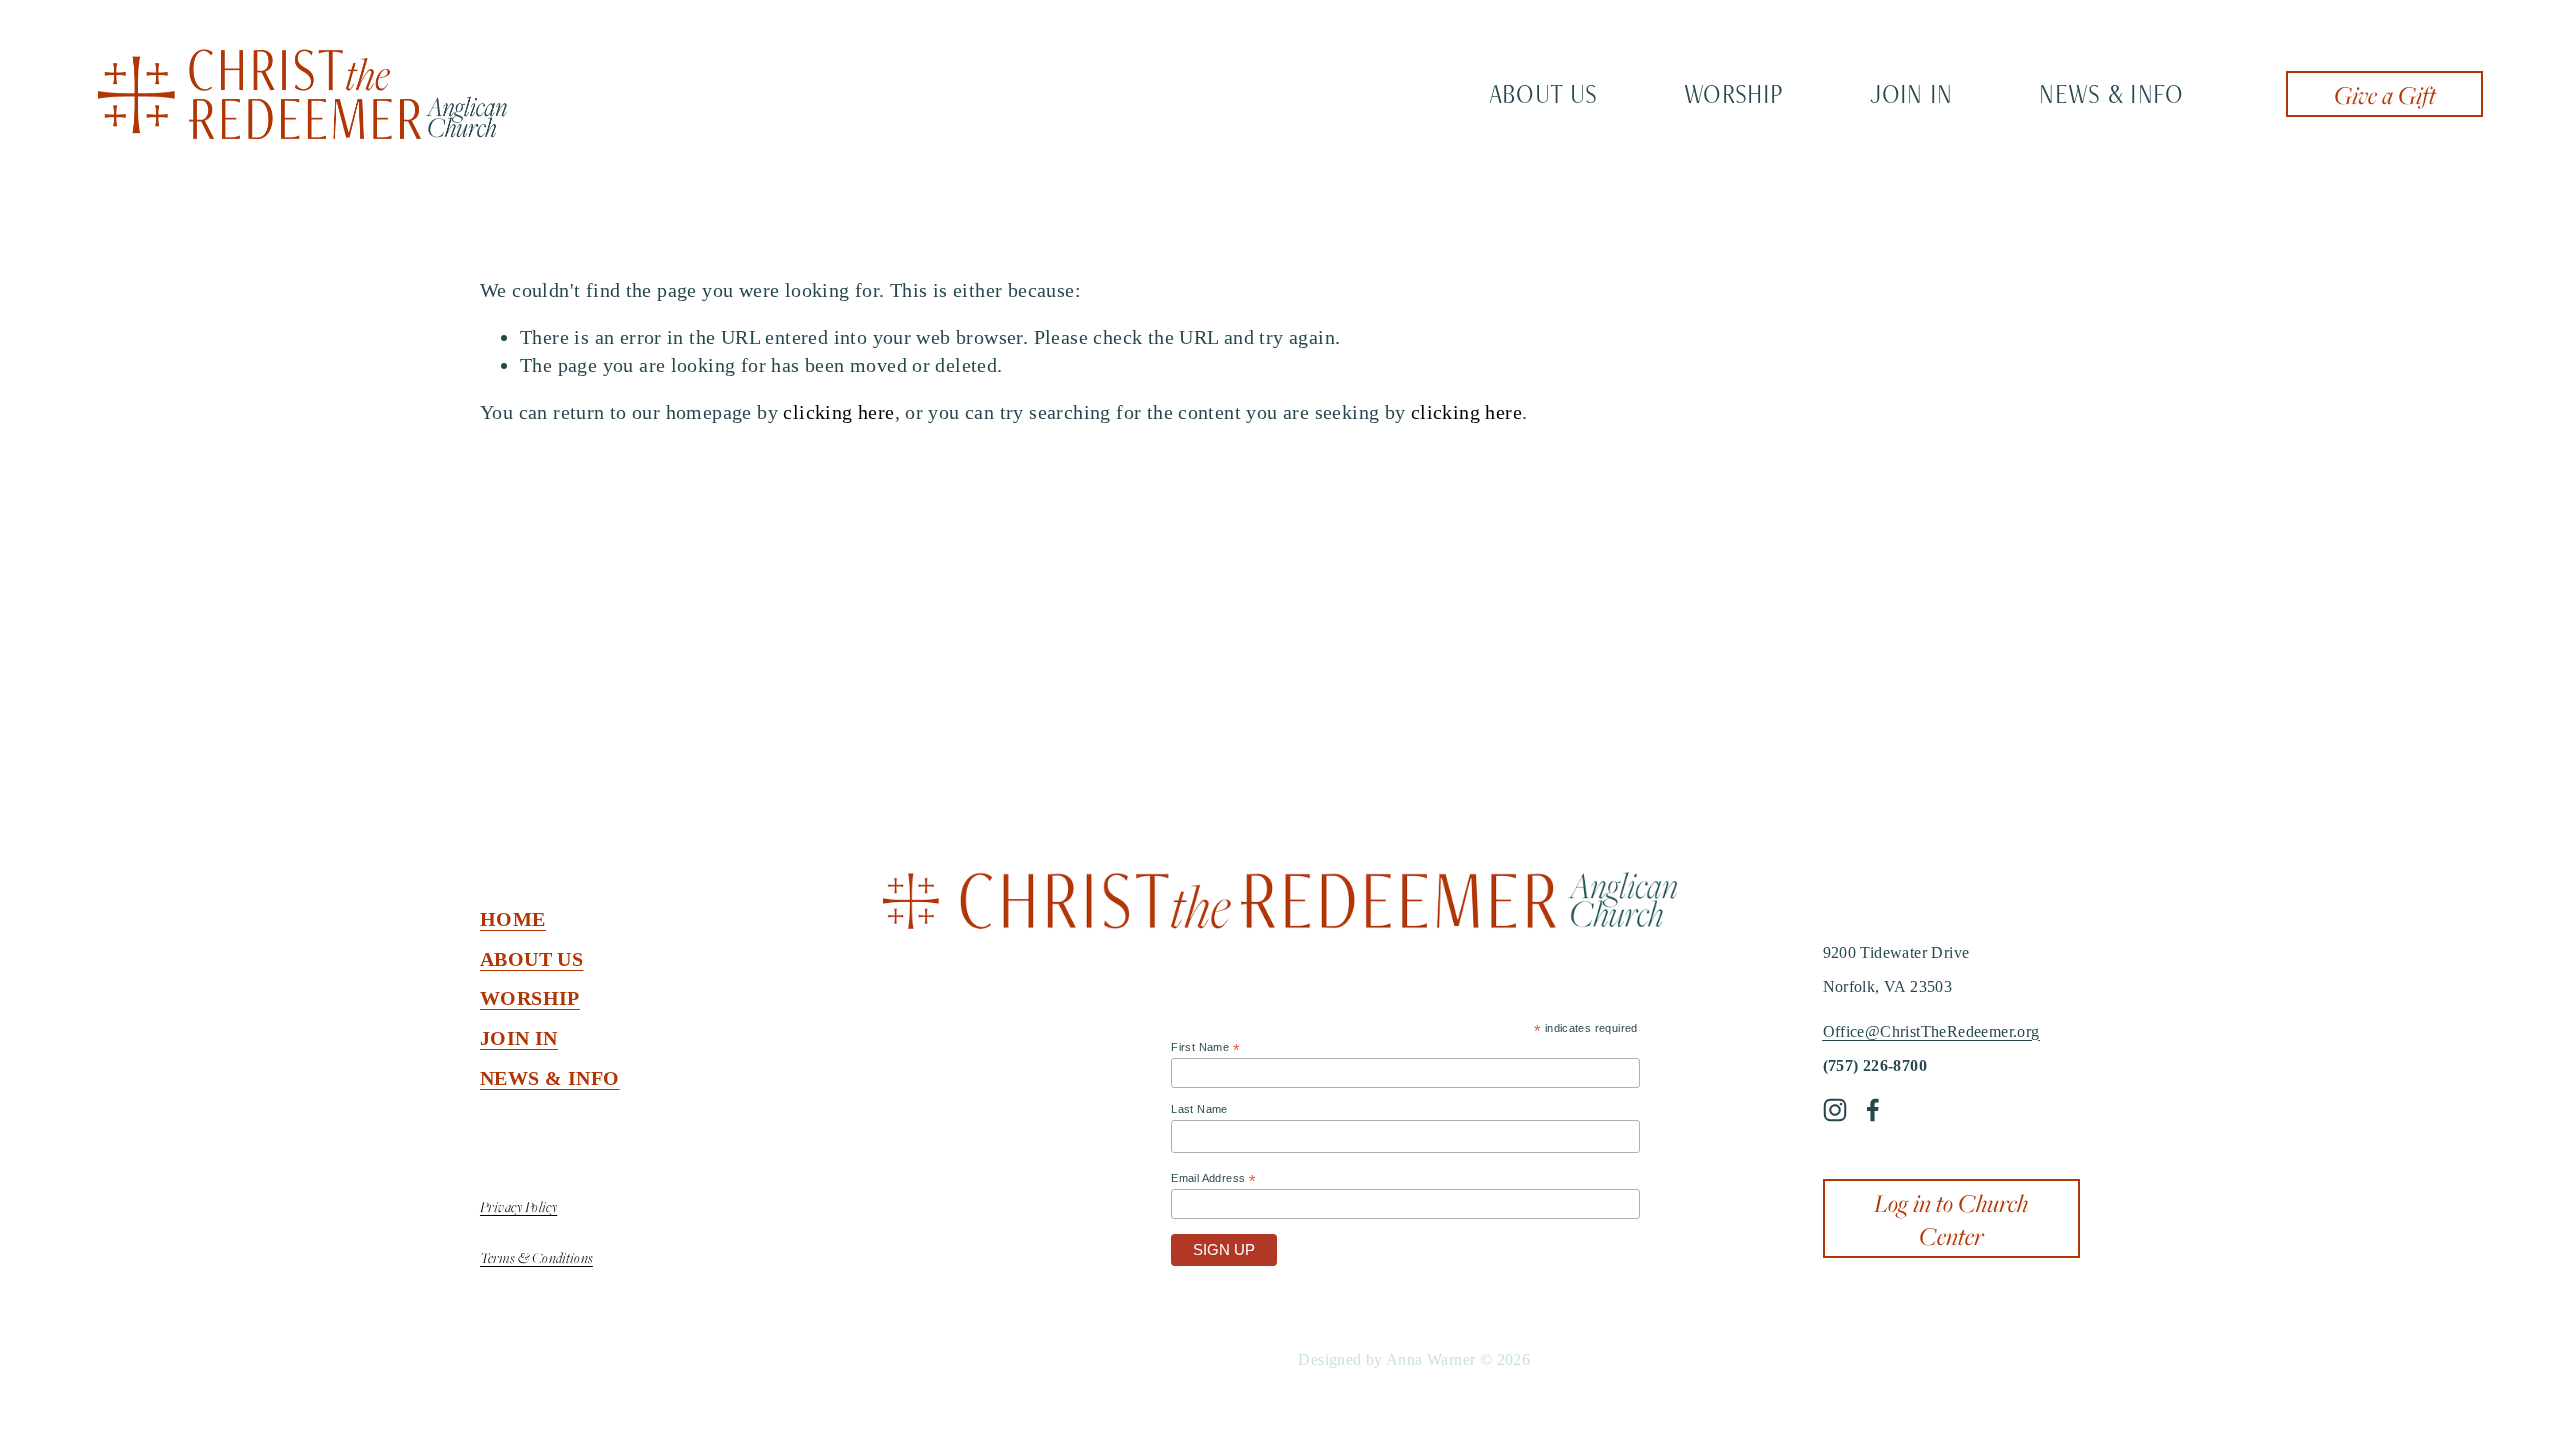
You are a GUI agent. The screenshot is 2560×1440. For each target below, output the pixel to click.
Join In (1911, 93)
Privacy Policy (518, 1206)
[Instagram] (1835, 1110)
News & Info (2111, 93)
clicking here (838, 412)
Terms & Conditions (536, 1257)
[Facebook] (1873, 1110)
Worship (1733, 93)
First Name (1205, 1048)
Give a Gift (2385, 94)
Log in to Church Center (1951, 1219)
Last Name (1199, 1109)
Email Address (1213, 1179)
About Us (1543, 93)
